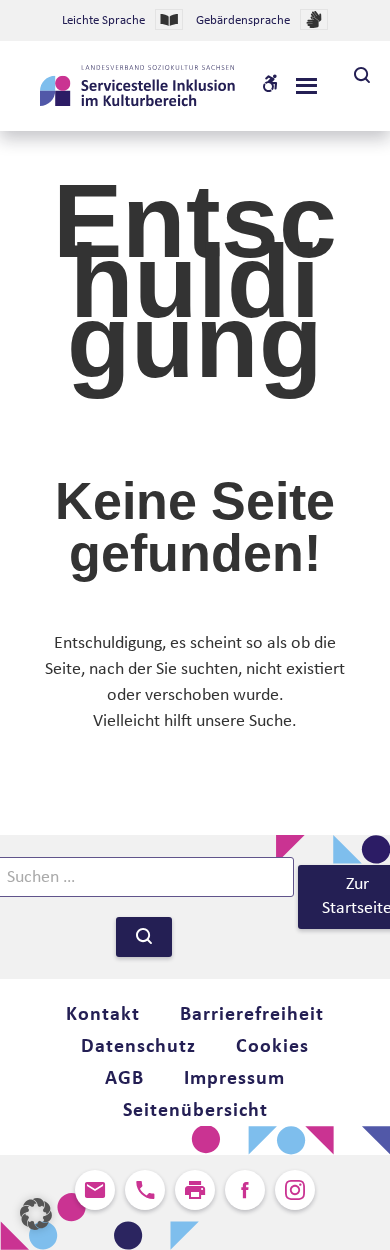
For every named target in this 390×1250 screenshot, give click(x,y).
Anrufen (145, 1190)
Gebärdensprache (243, 20)
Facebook (245, 1190)
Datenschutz (138, 1047)
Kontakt (103, 1015)
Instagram (295, 1190)
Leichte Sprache (103, 20)
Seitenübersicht (195, 1111)
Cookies (272, 1047)
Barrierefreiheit (252, 1015)
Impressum (234, 1079)
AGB (124, 1079)
